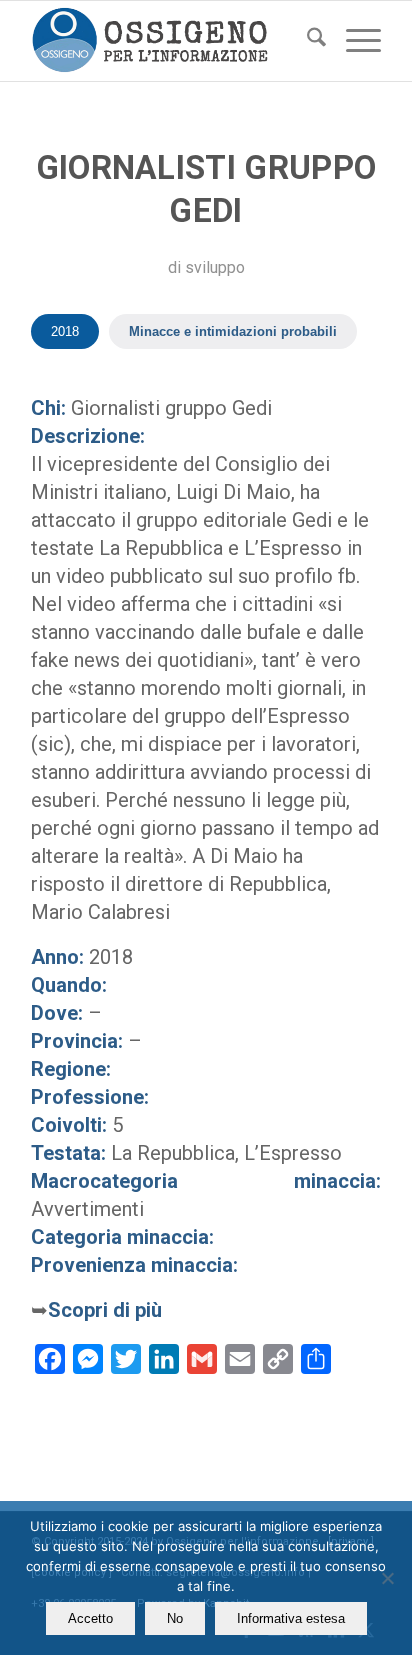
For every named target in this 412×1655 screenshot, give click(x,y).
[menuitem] (306, 41)
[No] (387, 1578)
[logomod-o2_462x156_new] (171, 41)
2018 (65, 331)
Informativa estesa (291, 1618)
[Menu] (353, 41)
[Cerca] (306, 41)
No (175, 1618)
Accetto (90, 1618)
